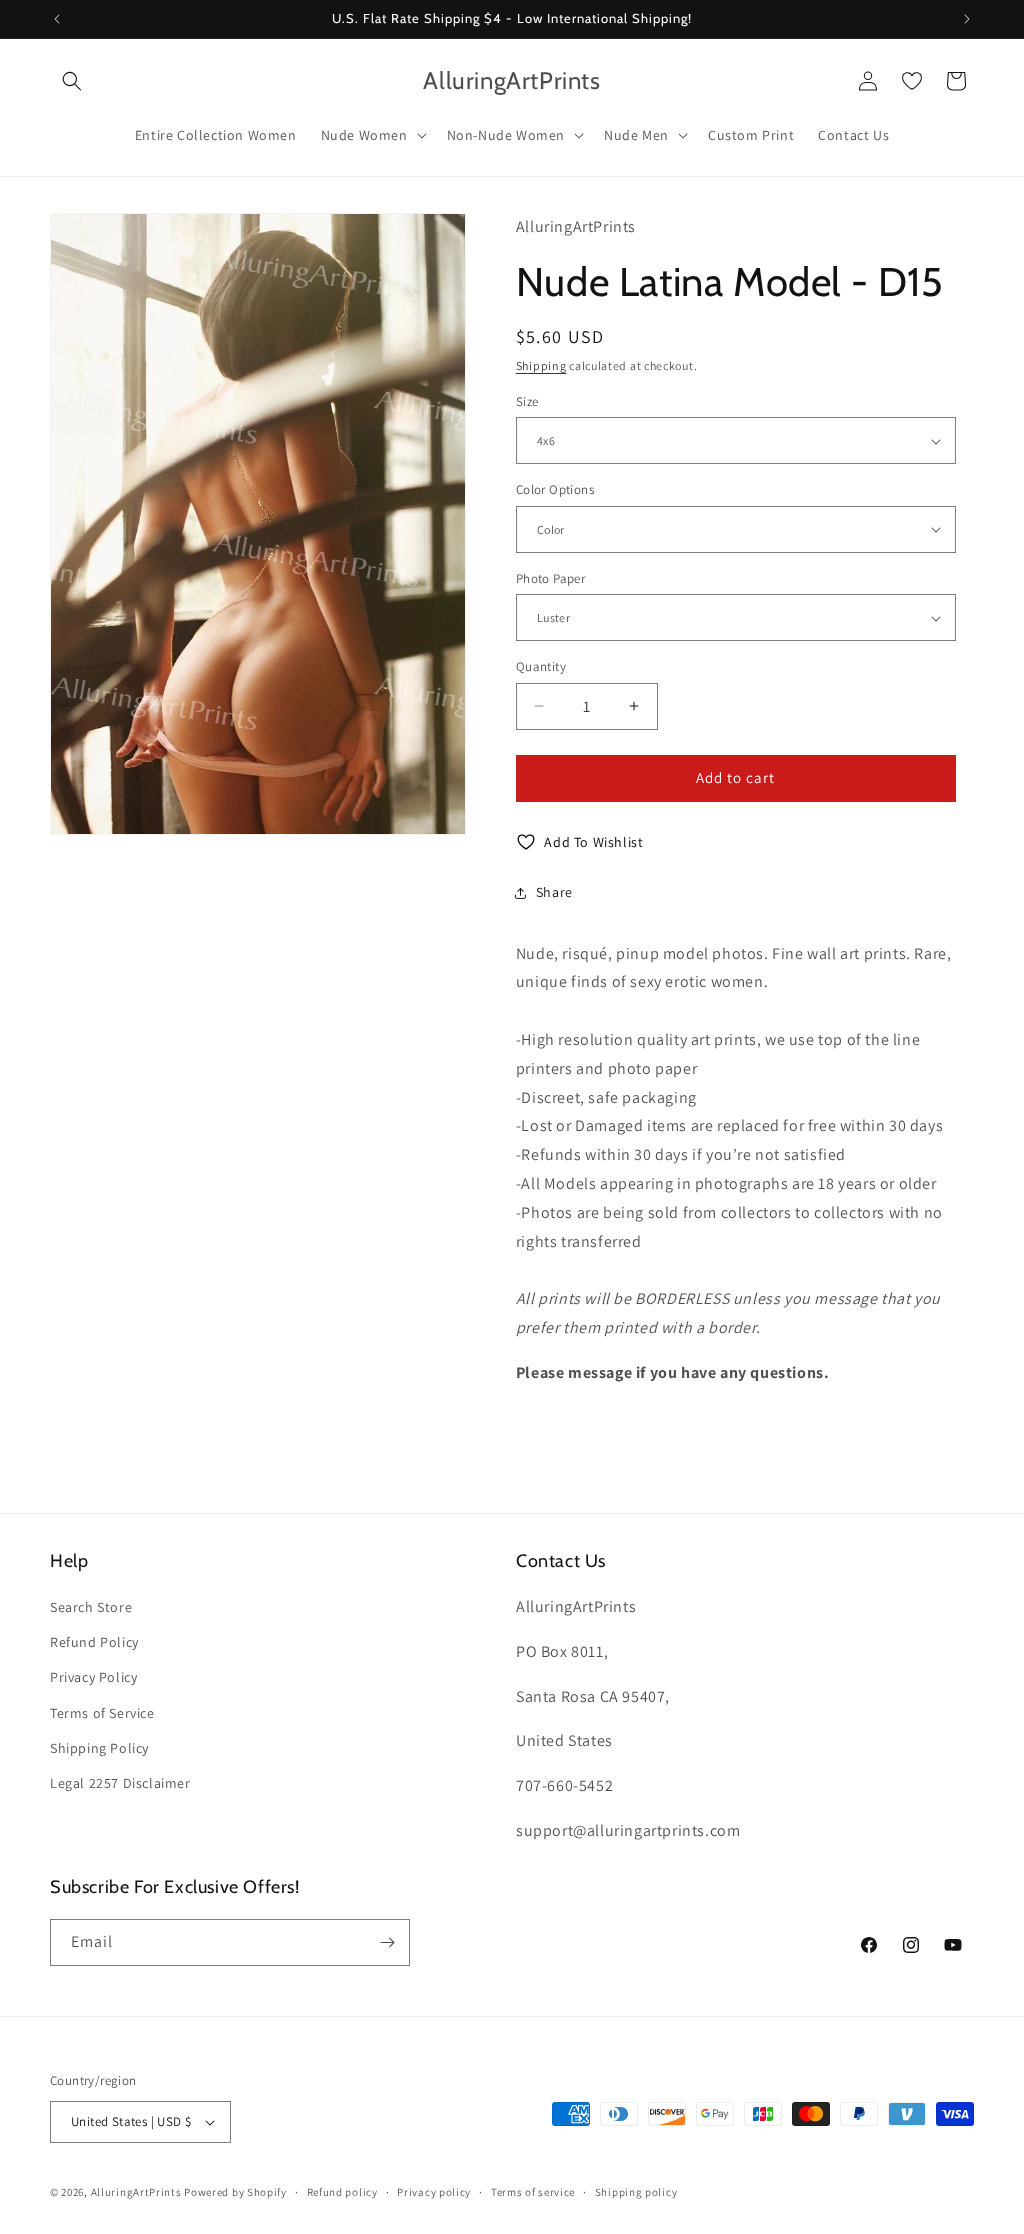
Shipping (541, 365)
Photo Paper (550, 578)
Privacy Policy (93, 1677)
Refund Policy (94, 1642)
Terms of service (533, 2192)
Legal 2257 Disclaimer (120, 1783)
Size (527, 401)
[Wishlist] (912, 81)
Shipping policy (636, 2192)
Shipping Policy (99, 1748)
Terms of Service (102, 1713)
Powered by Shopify (235, 2192)
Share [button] (554, 892)
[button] (72, 81)
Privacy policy (434, 2192)
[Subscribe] (387, 1942)
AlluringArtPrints (136, 2192)
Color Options (555, 489)
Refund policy (342, 2192)
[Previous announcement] (57, 19)
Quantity (541, 666)
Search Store (91, 1607)
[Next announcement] (967, 19)
